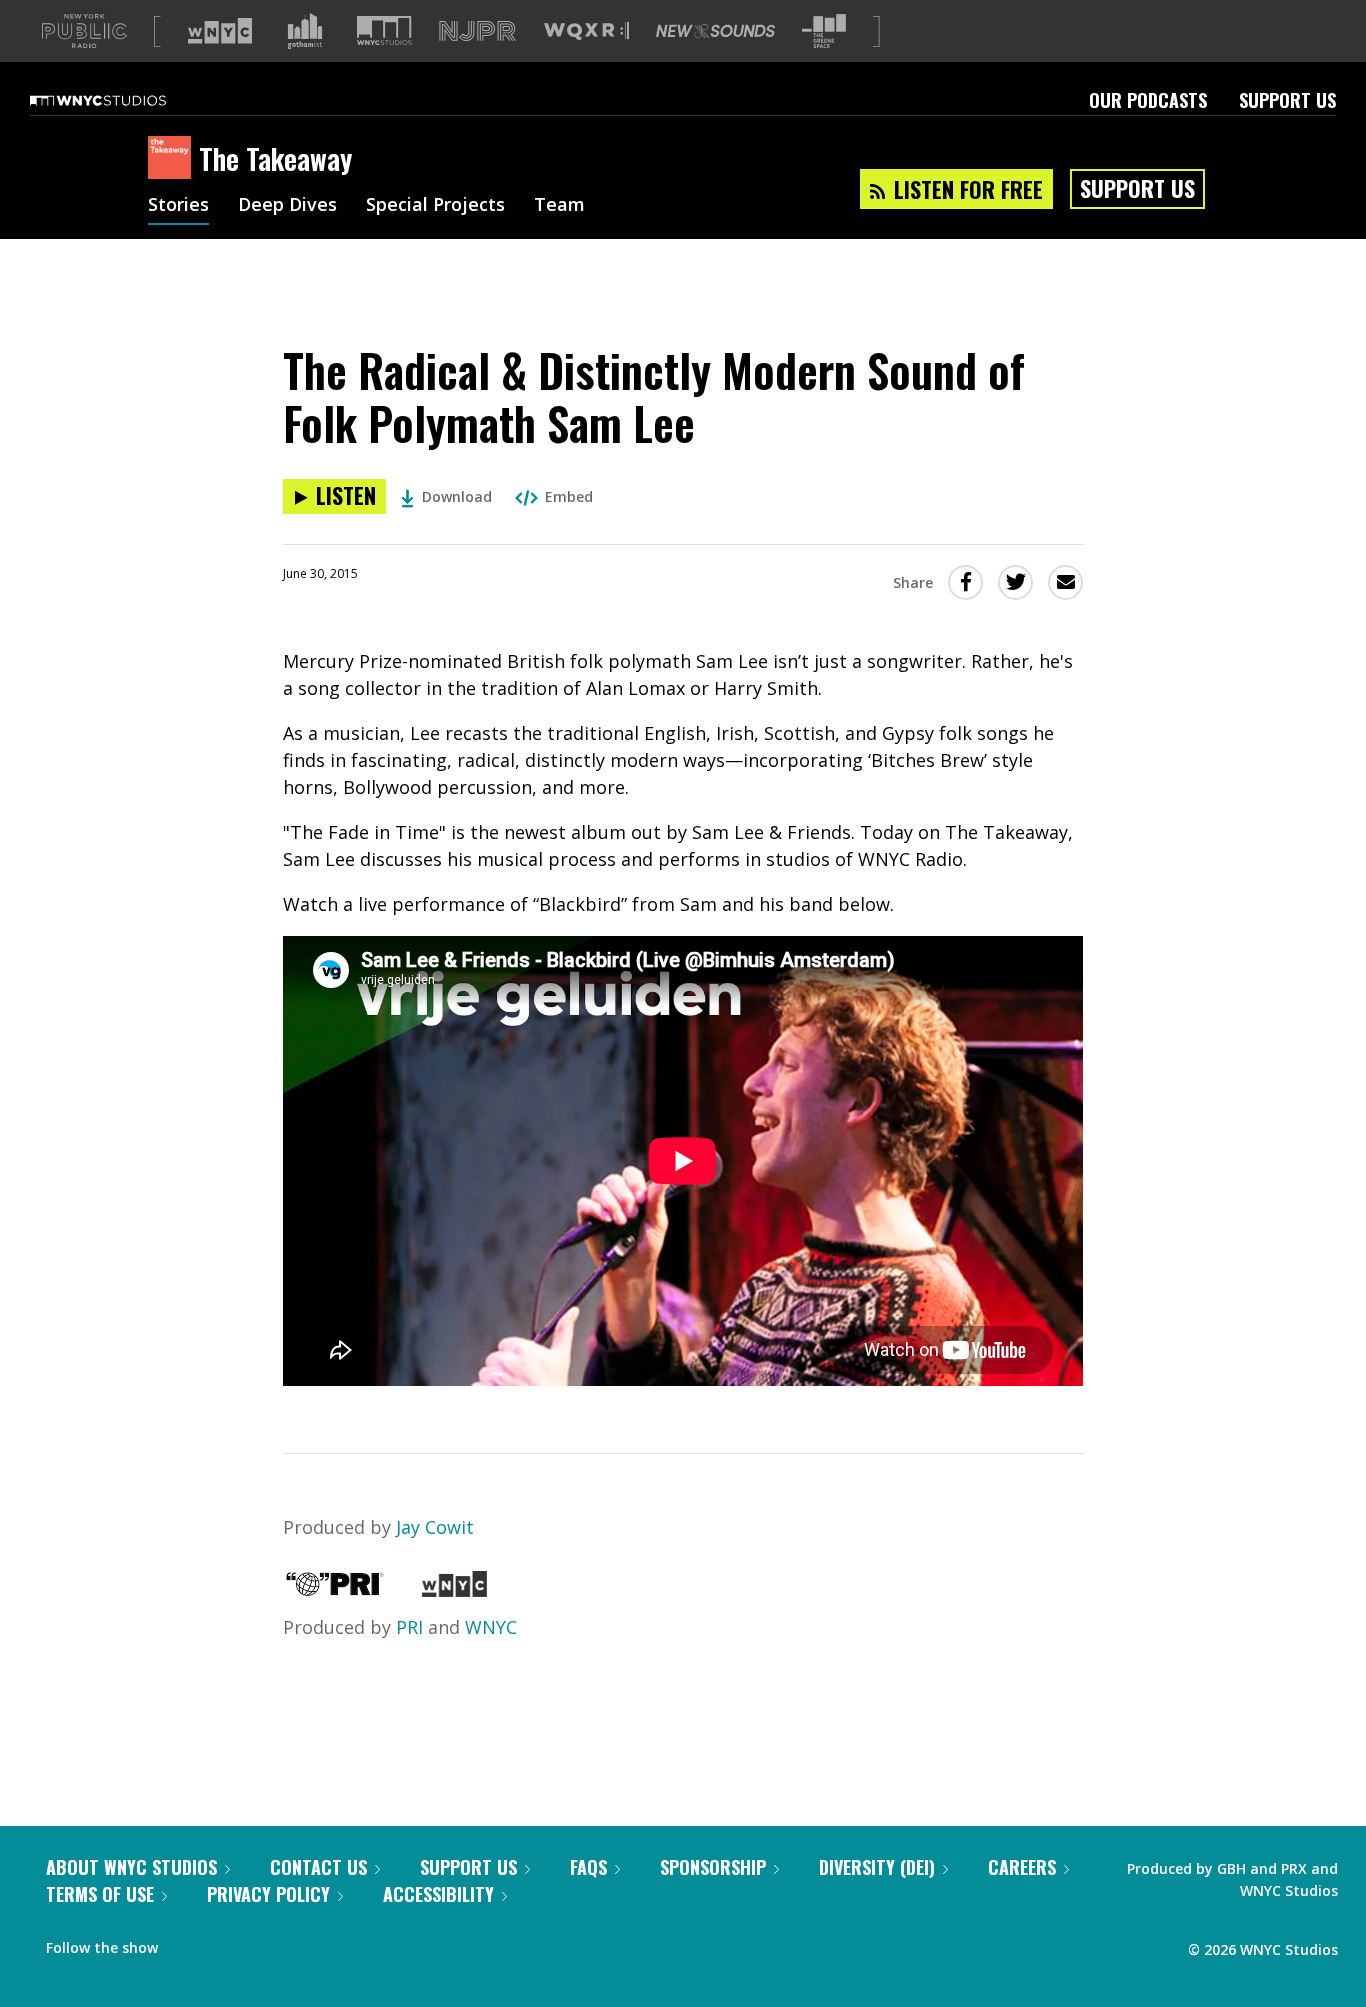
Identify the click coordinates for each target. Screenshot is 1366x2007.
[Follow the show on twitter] (226, 1943)
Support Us (1287, 100)
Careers (1022, 1867)
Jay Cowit (435, 1527)
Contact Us (318, 1867)
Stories (178, 206)
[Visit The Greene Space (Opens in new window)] (824, 31)
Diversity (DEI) (877, 1867)
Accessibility (438, 1894)
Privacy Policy (268, 1894)
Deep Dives (287, 206)
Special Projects (435, 206)
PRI (409, 1627)
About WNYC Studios (131, 1867)
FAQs (588, 1867)
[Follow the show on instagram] (264, 1943)
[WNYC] (454, 1590)
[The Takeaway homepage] (173, 159)
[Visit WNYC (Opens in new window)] (220, 31)
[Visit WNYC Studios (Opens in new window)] (384, 30)
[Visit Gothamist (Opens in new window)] (305, 31)
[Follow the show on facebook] (187, 1943)
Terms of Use (100, 1894)
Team (559, 206)
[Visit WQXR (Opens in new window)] (586, 31)
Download (457, 496)
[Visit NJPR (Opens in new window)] (477, 31)
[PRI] (335, 1590)
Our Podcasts (1148, 100)
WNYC (491, 1627)
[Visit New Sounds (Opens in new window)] (715, 31)
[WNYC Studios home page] (123, 100)
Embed (569, 496)
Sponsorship (713, 1867)
